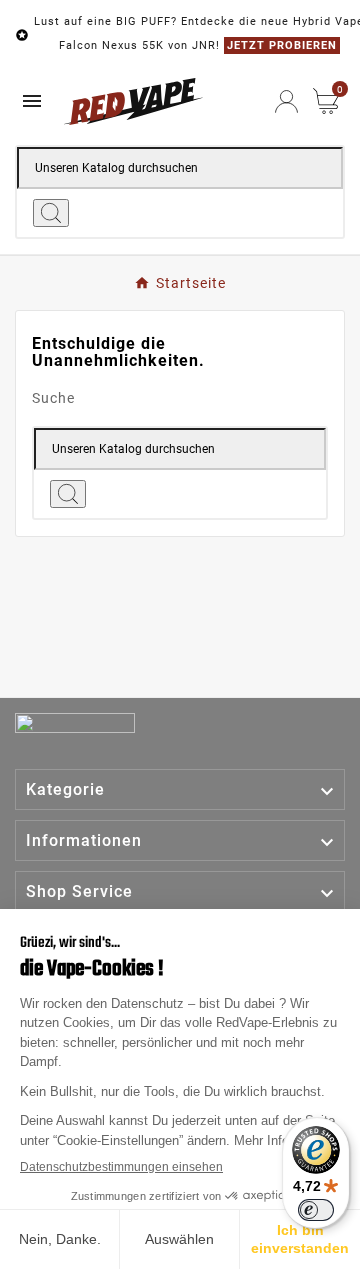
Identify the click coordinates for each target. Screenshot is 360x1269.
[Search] (51, 213)
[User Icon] (286, 101)
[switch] (316, 1210)
